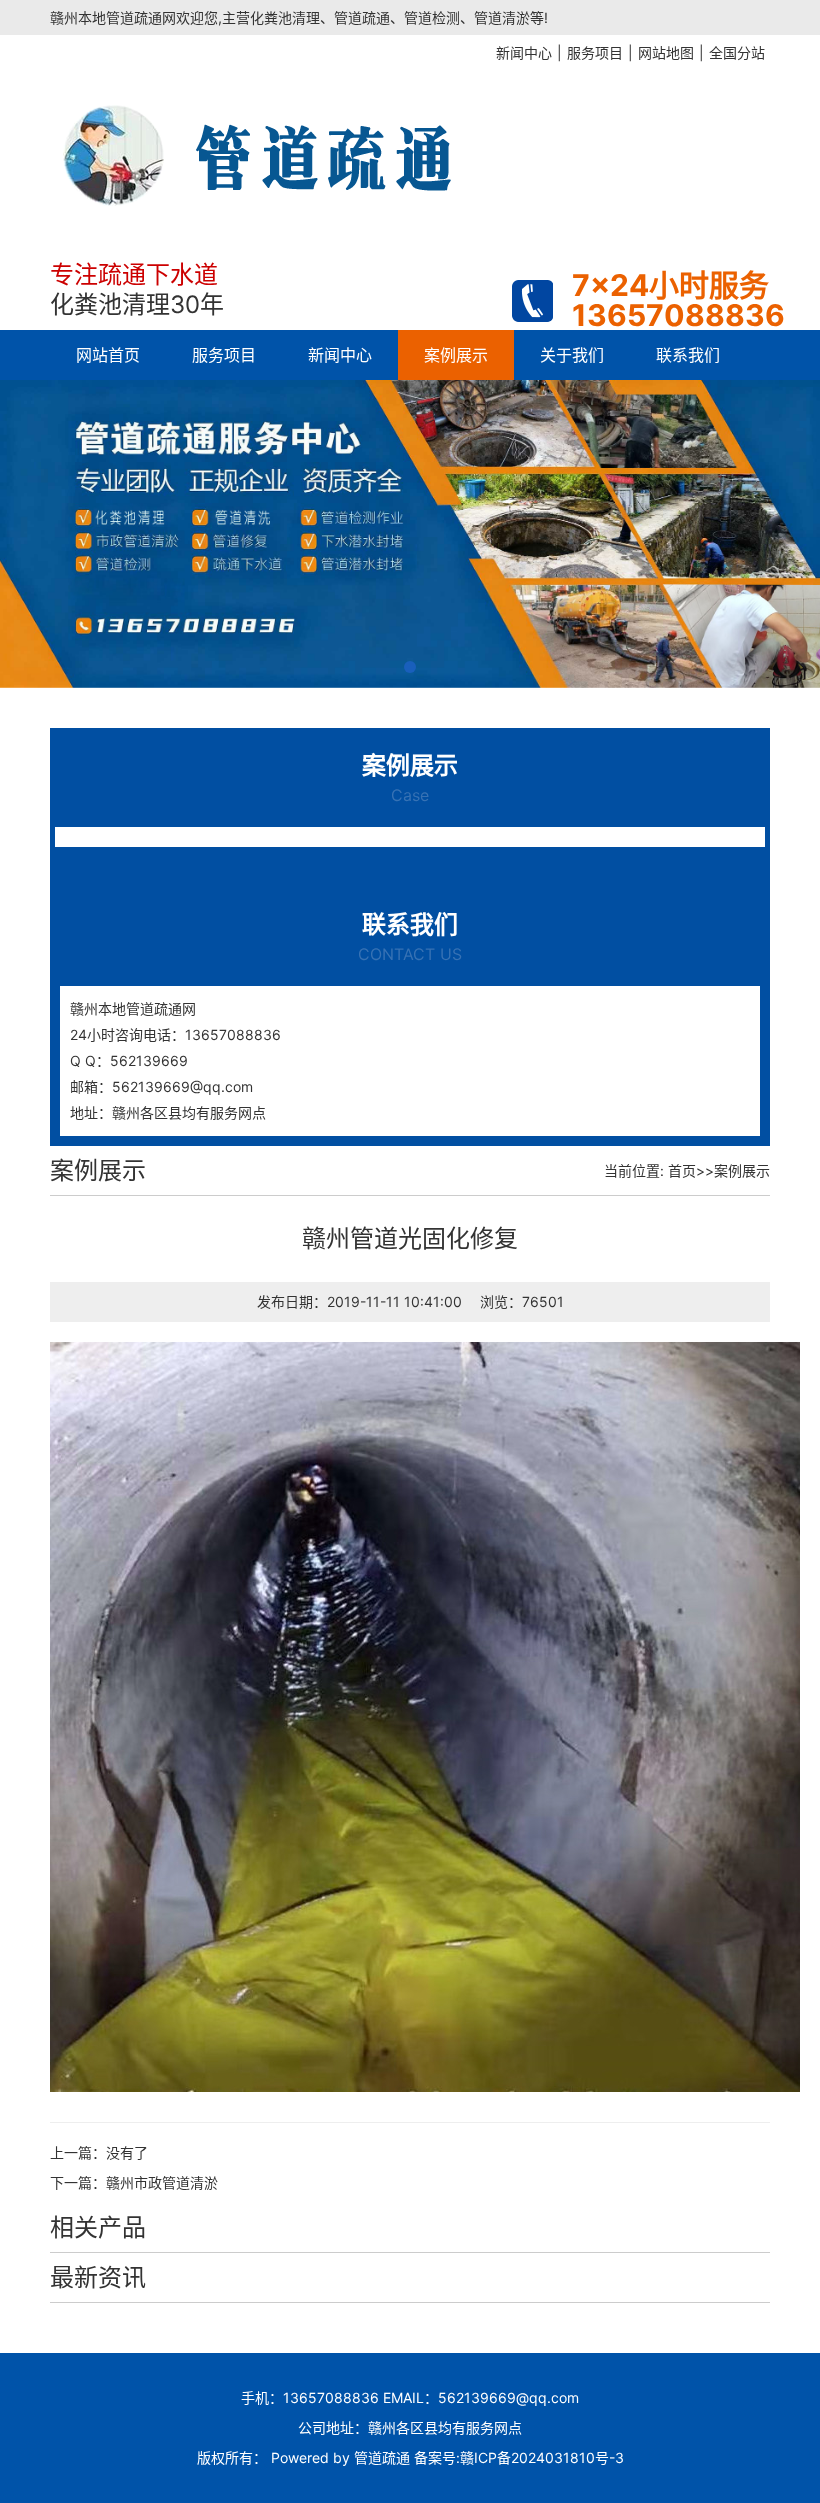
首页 (682, 1170)
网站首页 (108, 355)
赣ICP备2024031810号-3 (542, 2457)
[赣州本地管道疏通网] (350, 140)
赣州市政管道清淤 (162, 2182)
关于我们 (572, 355)
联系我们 (688, 355)
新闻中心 (340, 355)
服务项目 (224, 355)
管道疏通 (382, 2457)
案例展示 (456, 355)
